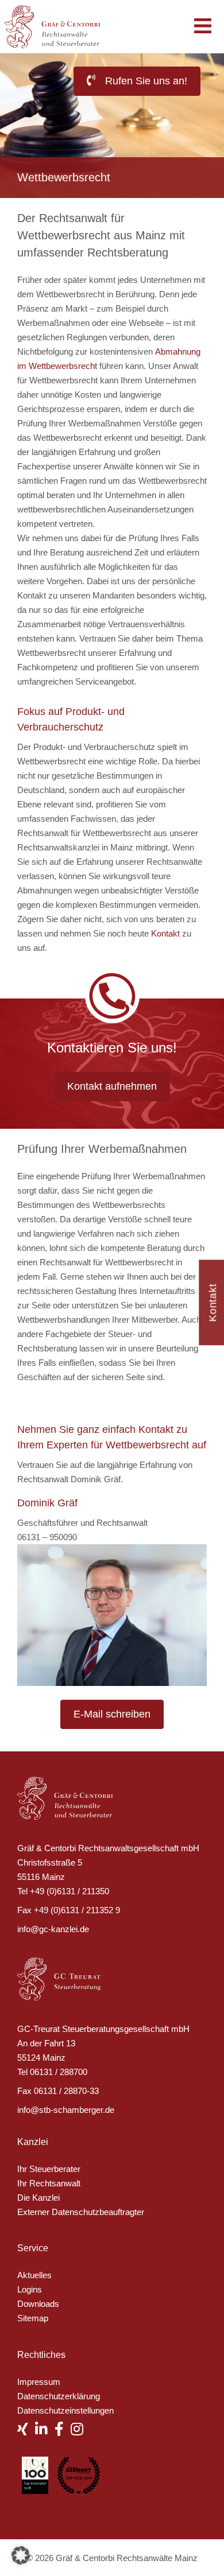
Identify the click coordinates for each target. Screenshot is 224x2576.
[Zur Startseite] (59, 26)
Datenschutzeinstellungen (65, 2410)
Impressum (39, 2382)
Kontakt (165, 933)
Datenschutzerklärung (59, 2396)
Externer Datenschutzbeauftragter (81, 2212)
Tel (22, 1891)
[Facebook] (63, 2431)
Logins (30, 2289)
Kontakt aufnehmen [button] (112, 1086)
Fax (24, 1910)
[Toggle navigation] (203, 27)
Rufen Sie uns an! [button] (145, 81)
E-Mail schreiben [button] (112, 1714)
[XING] (26, 2431)
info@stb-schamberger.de (66, 2110)
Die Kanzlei (38, 2198)
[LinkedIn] (45, 2431)
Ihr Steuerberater (49, 2169)
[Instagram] (80, 2431)
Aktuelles (34, 2275)
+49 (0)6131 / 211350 (69, 1891)
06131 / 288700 (59, 2072)
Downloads (38, 2304)
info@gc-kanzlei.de (53, 1929)
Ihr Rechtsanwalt (49, 2183)
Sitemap (33, 2318)
